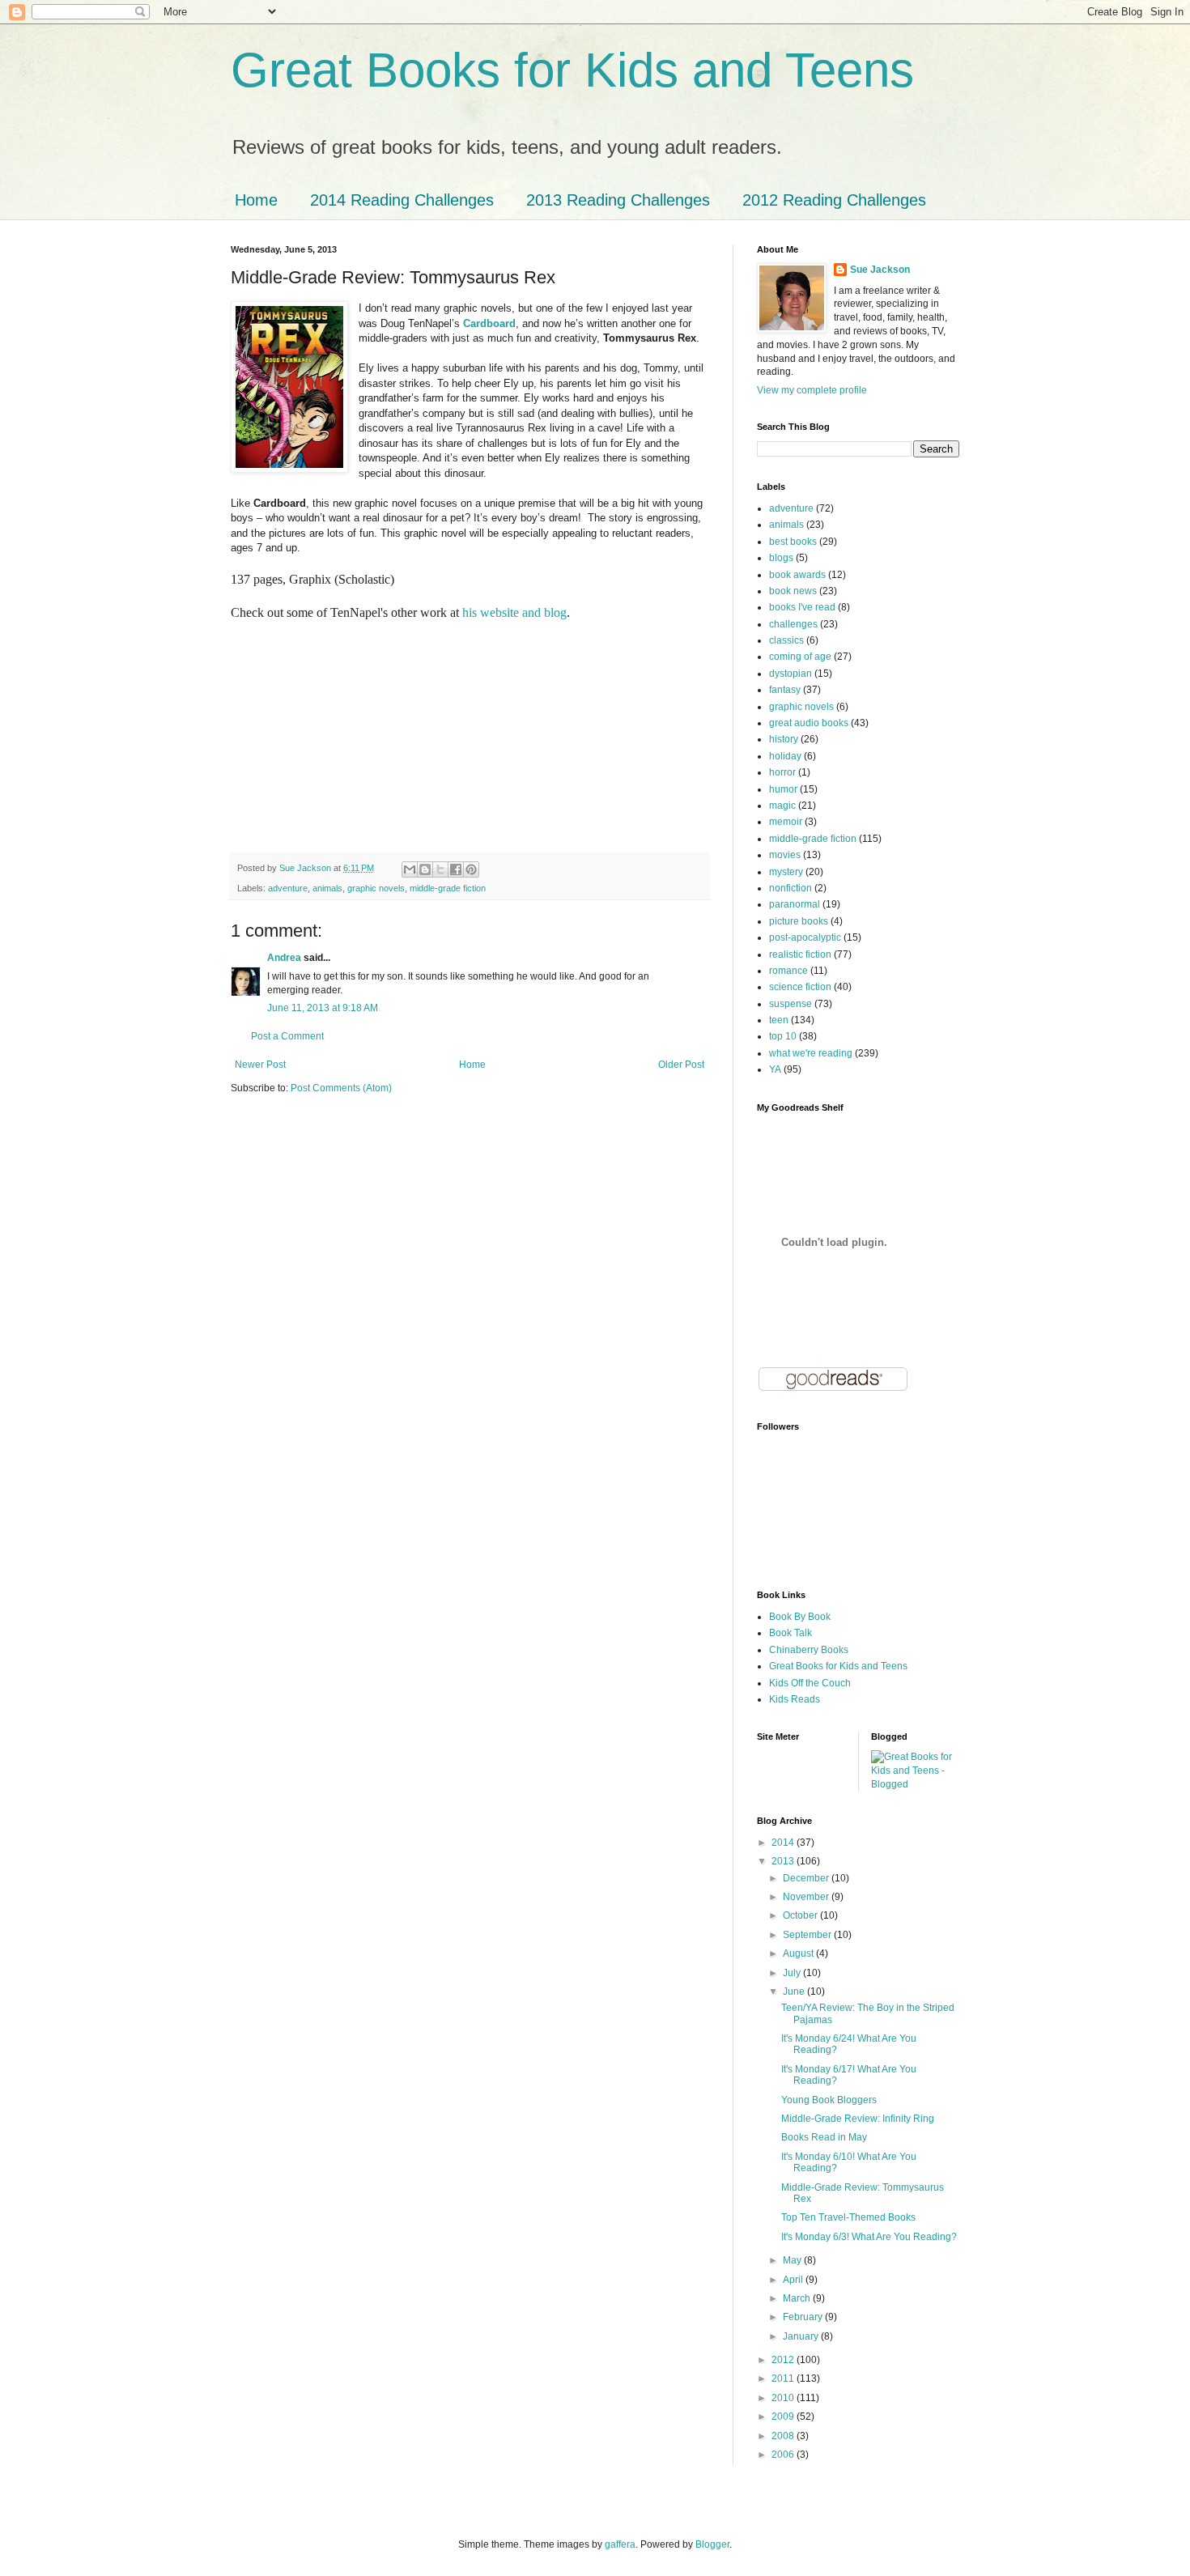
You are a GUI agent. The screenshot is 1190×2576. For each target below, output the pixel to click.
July (793, 1973)
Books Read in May (824, 2137)
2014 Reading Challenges (402, 200)
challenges (793, 624)
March (798, 2298)
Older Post (681, 1065)
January (802, 2336)
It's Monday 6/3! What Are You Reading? (869, 2237)
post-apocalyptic (805, 937)
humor (783, 789)
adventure (288, 888)
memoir (786, 822)
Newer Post (260, 1065)
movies (785, 855)
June (795, 1992)
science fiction (800, 987)
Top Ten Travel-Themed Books (848, 2217)
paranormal (795, 904)
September (808, 1935)
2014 (784, 1843)
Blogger (712, 2544)
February (804, 2317)
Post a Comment (287, 1036)
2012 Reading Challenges (834, 200)
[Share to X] (440, 869)
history (784, 739)
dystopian (790, 674)
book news (793, 591)
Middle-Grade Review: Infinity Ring (858, 2119)
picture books (799, 921)
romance (788, 971)
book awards (797, 575)
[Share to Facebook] (456, 869)
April (794, 2280)
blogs (781, 558)
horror (782, 772)
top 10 (783, 1036)
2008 (784, 2436)
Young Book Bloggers (829, 2100)
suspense (790, 1004)
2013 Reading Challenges (618, 200)
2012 (784, 2360)
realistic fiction (800, 954)
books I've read (802, 607)
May (793, 2260)
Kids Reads (795, 1699)
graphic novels (376, 888)
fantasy (785, 690)
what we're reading (811, 1053)
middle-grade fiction (448, 888)
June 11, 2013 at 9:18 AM (323, 1008)
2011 (784, 2378)
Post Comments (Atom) (341, 1088)
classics (786, 640)
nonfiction (790, 888)
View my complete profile (812, 390)
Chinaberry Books (809, 1650)
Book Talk (790, 1633)
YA (775, 1069)
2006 (784, 2455)
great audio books (809, 723)
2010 (784, 2398)
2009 (784, 2417)
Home (256, 200)
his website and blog (514, 612)
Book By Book (800, 1617)
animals (327, 888)
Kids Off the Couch (810, 1683)
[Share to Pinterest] (471, 869)
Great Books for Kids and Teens (572, 70)
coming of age (800, 657)
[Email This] (410, 869)
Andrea (284, 958)
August (799, 1953)
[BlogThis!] (425, 869)
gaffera (620, 2544)
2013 (784, 1861)
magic (782, 806)
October (801, 1915)
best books (793, 542)
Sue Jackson (880, 270)
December (807, 1878)
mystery (786, 872)
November (807, 1897)
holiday (785, 756)
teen (779, 1020)
